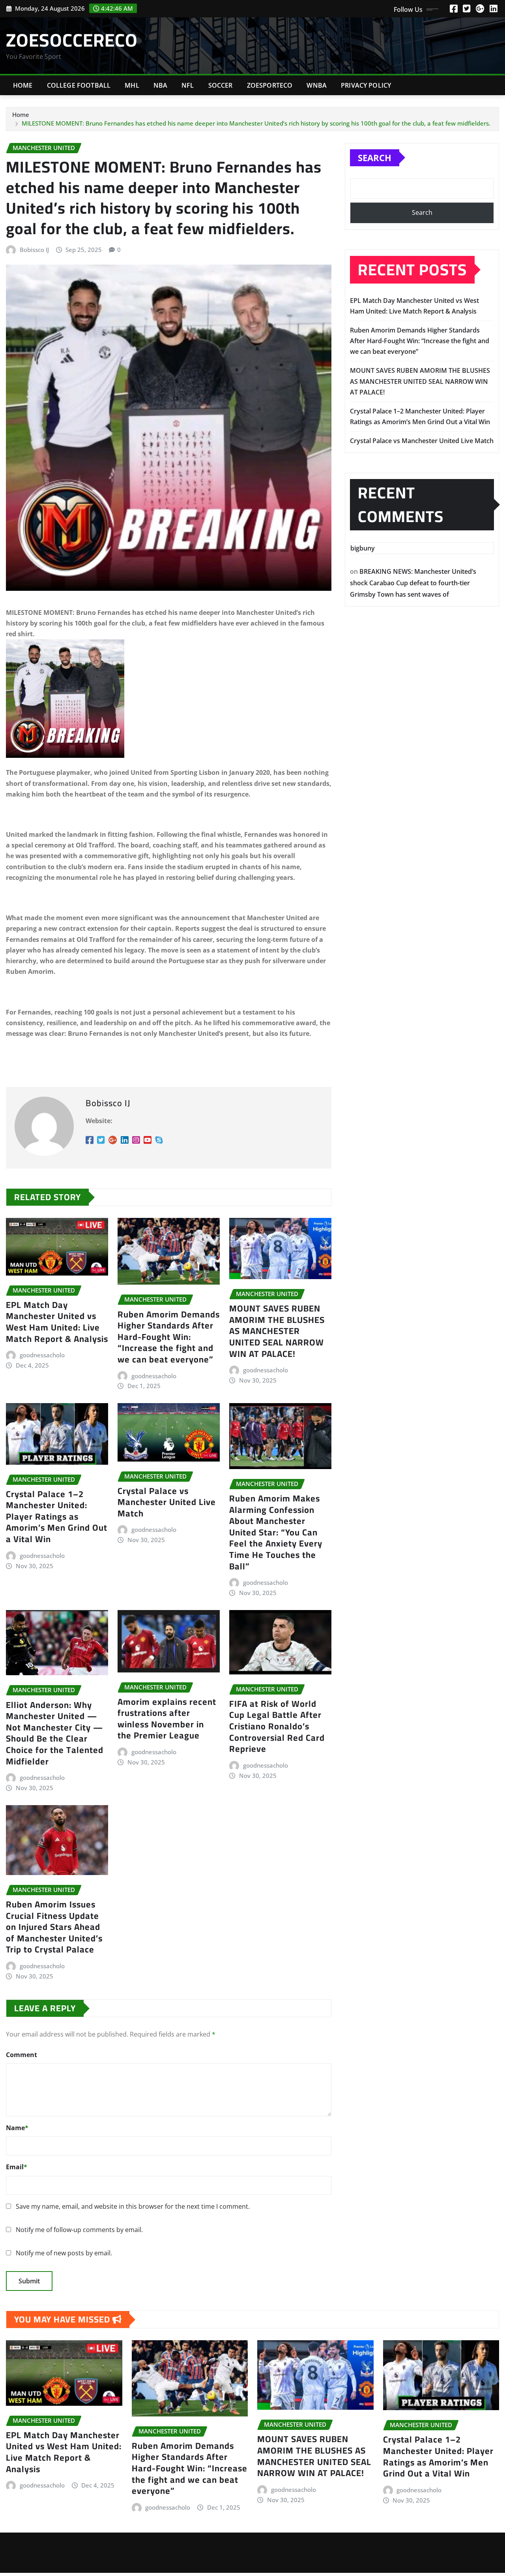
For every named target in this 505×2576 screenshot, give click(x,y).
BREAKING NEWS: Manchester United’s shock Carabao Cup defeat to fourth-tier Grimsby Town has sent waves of (413, 583)
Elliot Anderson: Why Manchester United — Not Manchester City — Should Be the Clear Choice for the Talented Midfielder (55, 1733)
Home (23, 85)
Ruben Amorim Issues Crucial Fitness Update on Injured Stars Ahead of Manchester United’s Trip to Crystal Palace (54, 1927)
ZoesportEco (270, 85)
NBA (160, 85)
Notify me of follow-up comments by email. (79, 2230)
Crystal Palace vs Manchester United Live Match (167, 1502)
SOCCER (221, 85)
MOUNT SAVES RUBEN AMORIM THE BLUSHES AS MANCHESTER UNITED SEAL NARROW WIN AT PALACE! (277, 1331)
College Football (79, 85)
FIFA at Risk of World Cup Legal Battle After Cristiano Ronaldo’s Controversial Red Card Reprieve (277, 1726)
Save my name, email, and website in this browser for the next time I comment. (133, 2206)
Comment (22, 2055)
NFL (188, 85)
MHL (132, 85)
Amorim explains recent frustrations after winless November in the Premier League (167, 1719)
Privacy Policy (366, 85)
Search (375, 158)
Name (17, 2128)
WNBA (317, 85)
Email (17, 2167)
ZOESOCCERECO (72, 40)
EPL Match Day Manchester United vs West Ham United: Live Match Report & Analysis (57, 1322)
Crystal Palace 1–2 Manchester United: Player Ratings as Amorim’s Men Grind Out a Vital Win (57, 1516)
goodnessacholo (42, 1355)
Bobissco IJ (34, 250)
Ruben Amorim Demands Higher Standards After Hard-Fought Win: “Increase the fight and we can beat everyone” (169, 1337)
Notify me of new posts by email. (64, 2253)
